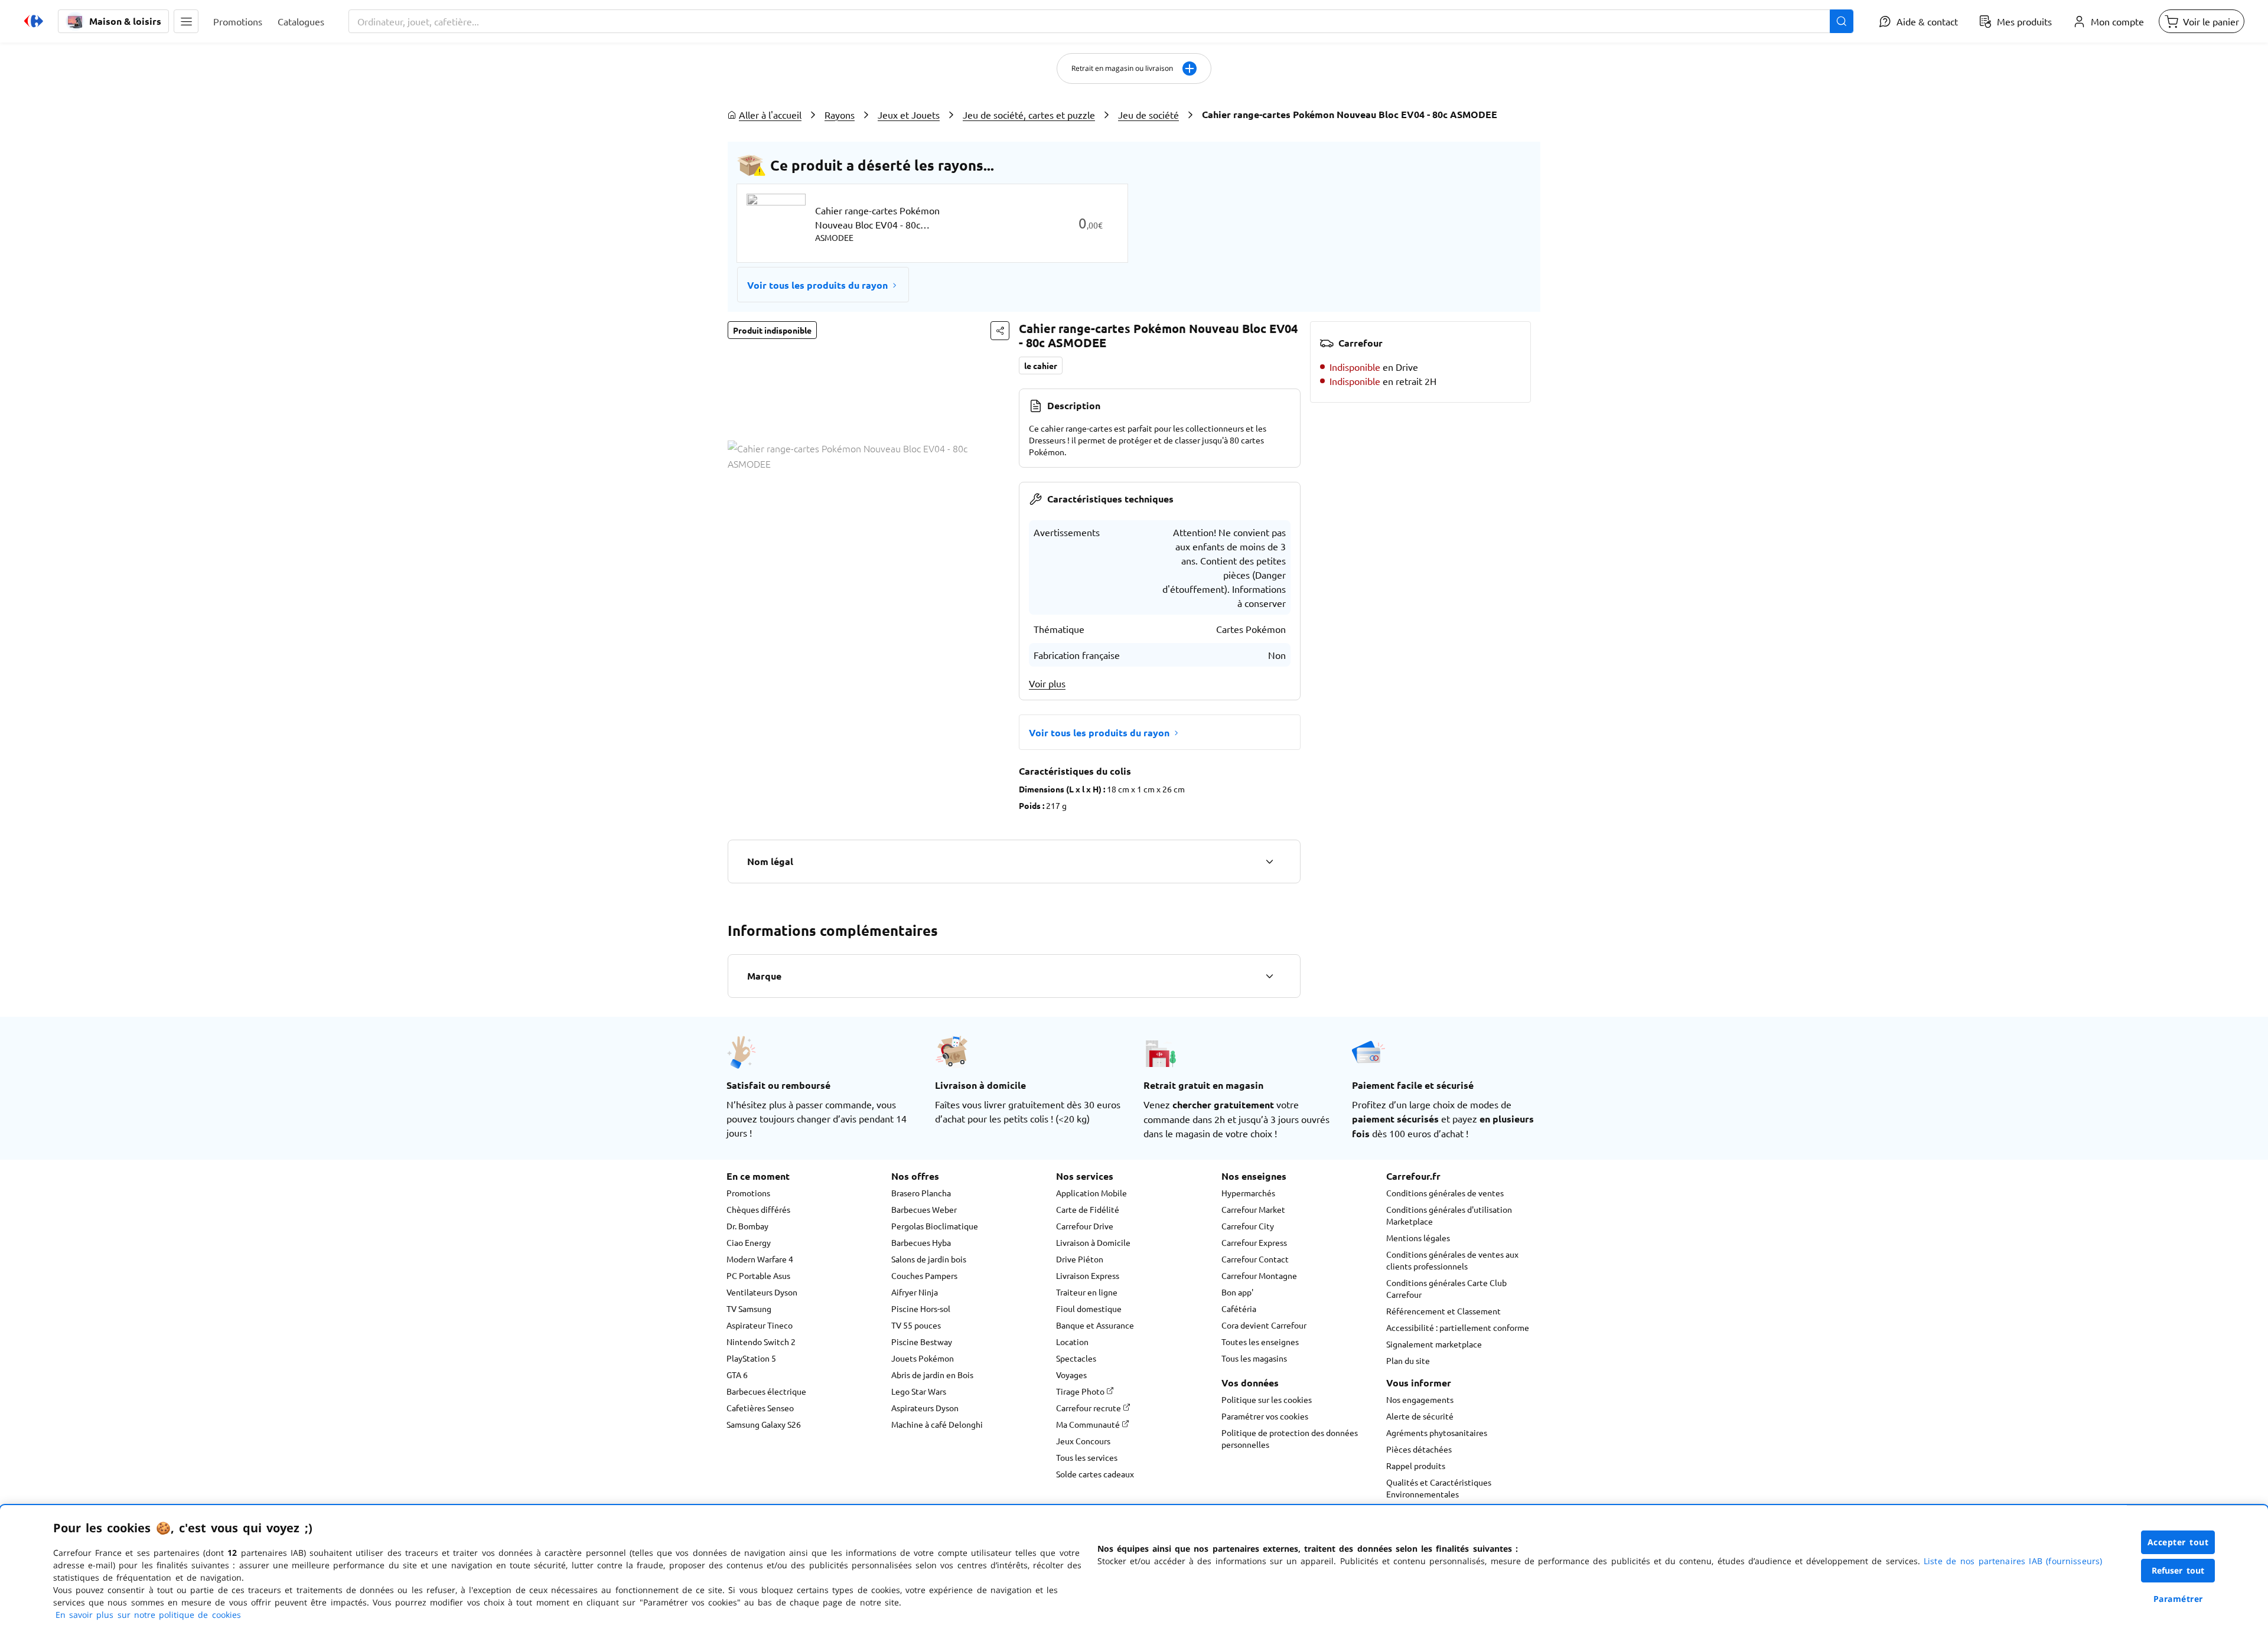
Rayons (840, 115)
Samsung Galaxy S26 (764, 1424)
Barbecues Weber (924, 1209)
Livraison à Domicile (1093, 1242)
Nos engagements (1420, 1399)
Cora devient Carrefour (1264, 1325)
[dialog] (1134, 1570)
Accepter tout (2178, 1542)
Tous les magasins (1254, 1358)
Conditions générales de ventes (1445, 1193)
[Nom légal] (1269, 861)
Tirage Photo (1081, 1391)
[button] (186, 21)
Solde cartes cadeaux (1095, 1474)
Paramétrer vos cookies (1265, 1416)
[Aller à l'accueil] (34, 21)
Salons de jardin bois (929, 1259)
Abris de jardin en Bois (932, 1375)
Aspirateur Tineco (760, 1325)
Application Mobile (1091, 1193)
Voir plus (1047, 683)
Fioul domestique (1089, 1308)
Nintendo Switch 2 (761, 1342)
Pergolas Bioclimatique (935, 1226)
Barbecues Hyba (921, 1242)
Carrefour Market (1253, 1209)
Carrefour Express (1254, 1242)
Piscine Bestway (922, 1342)
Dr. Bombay (747, 1226)
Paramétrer (2178, 1599)
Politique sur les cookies (1267, 1399)
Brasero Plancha (921, 1193)
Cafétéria (1239, 1308)
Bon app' (1237, 1292)
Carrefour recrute (1089, 1408)
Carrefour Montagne (1259, 1275)
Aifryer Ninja (915, 1292)
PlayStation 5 (751, 1358)
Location (1072, 1342)
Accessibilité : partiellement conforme (1458, 1327)
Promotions (748, 1193)
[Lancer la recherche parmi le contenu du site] (1842, 21)
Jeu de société (1148, 115)
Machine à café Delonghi (937, 1424)
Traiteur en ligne (1087, 1292)
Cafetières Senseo (760, 1408)
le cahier (1041, 365)
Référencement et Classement (1443, 1311)
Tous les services (1087, 1457)
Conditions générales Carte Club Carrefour (1446, 1288)
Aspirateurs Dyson (925, 1408)
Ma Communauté (1089, 1424)
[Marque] (1269, 976)
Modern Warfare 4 (760, 1259)
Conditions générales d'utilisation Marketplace (1449, 1215)
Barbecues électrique (766, 1391)
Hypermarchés (1248, 1193)
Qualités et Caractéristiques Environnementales (1439, 1488)
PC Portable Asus (758, 1275)
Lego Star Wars (919, 1391)
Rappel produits (1416, 1466)
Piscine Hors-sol (921, 1308)
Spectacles (1076, 1358)
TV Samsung (749, 1308)
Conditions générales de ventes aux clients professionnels (1452, 1260)
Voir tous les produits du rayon (817, 285)
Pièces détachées (1419, 1449)
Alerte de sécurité (1420, 1416)
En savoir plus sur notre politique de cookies (148, 1615)
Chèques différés (758, 1209)
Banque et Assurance (1095, 1325)
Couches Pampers (924, 1275)
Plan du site (1408, 1360)
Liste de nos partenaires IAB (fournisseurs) (2013, 1561)
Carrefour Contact (1255, 1259)
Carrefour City (1248, 1226)
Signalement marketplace (1434, 1344)
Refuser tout (2178, 1570)
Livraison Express (1088, 1275)
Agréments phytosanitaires (1437, 1432)
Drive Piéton (1080, 1259)
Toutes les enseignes (1260, 1342)
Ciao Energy (749, 1242)
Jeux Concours (1083, 1441)
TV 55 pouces (916, 1325)
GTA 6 (737, 1375)
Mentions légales (1418, 1238)
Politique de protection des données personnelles (1290, 1438)
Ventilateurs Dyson (762, 1292)
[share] (1000, 331)
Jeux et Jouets (909, 115)
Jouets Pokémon (923, 1358)
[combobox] (1101, 21)
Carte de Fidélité (1088, 1209)
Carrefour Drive (1085, 1226)
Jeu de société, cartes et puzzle (1029, 115)
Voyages (1071, 1375)
